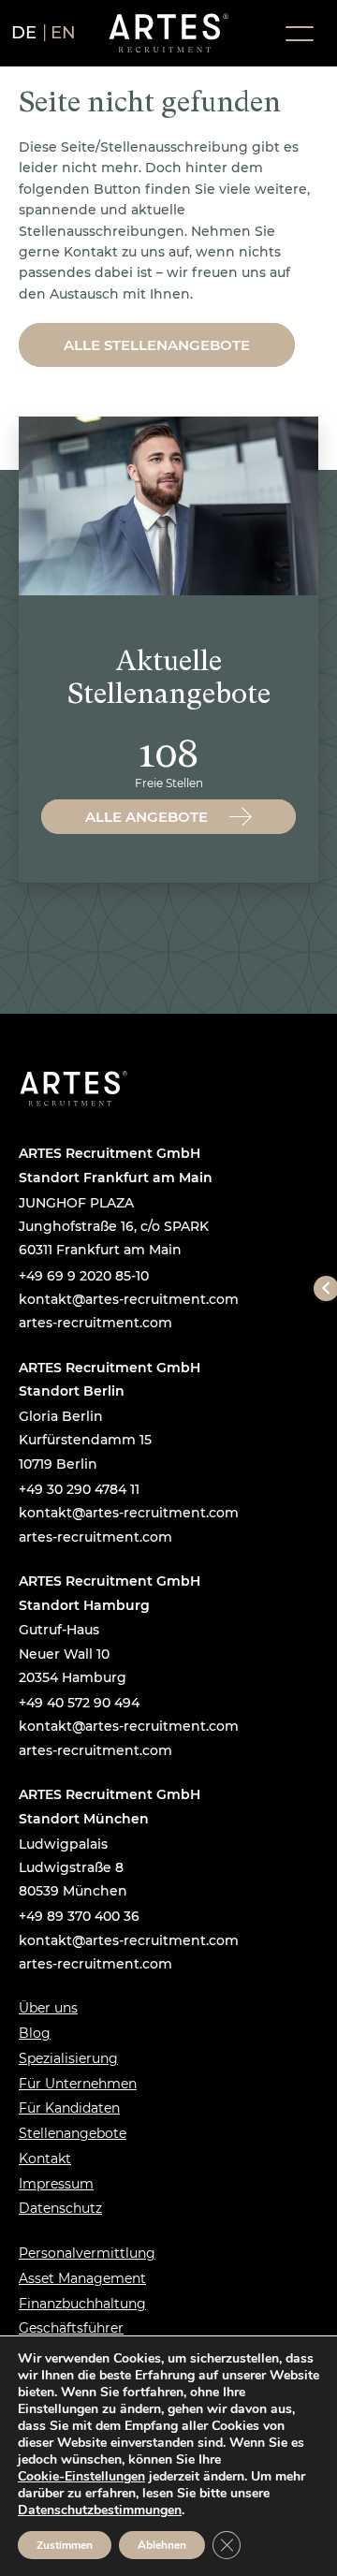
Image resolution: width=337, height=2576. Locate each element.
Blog (35, 2033)
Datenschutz (60, 2208)
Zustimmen (65, 2545)
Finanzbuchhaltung (82, 2304)
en (64, 33)
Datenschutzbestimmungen (100, 2510)
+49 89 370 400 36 (79, 1916)
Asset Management (82, 2278)
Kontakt (45, 2159)
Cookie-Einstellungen (81, 2477)
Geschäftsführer (71, 2328)
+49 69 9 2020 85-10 (84, 1276)
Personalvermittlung (87, 2253)
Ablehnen (162, 2545)
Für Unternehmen (78, 2084)
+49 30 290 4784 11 (79, 1489)
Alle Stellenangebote (157, 345)
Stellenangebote (73, 2133)
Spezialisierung (68, 2058)
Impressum (56, 2184)
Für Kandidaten (69, 2108)
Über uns (48, 2008)
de (24, 33)
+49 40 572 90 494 (79, 1703)
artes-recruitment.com (95, 1323)
